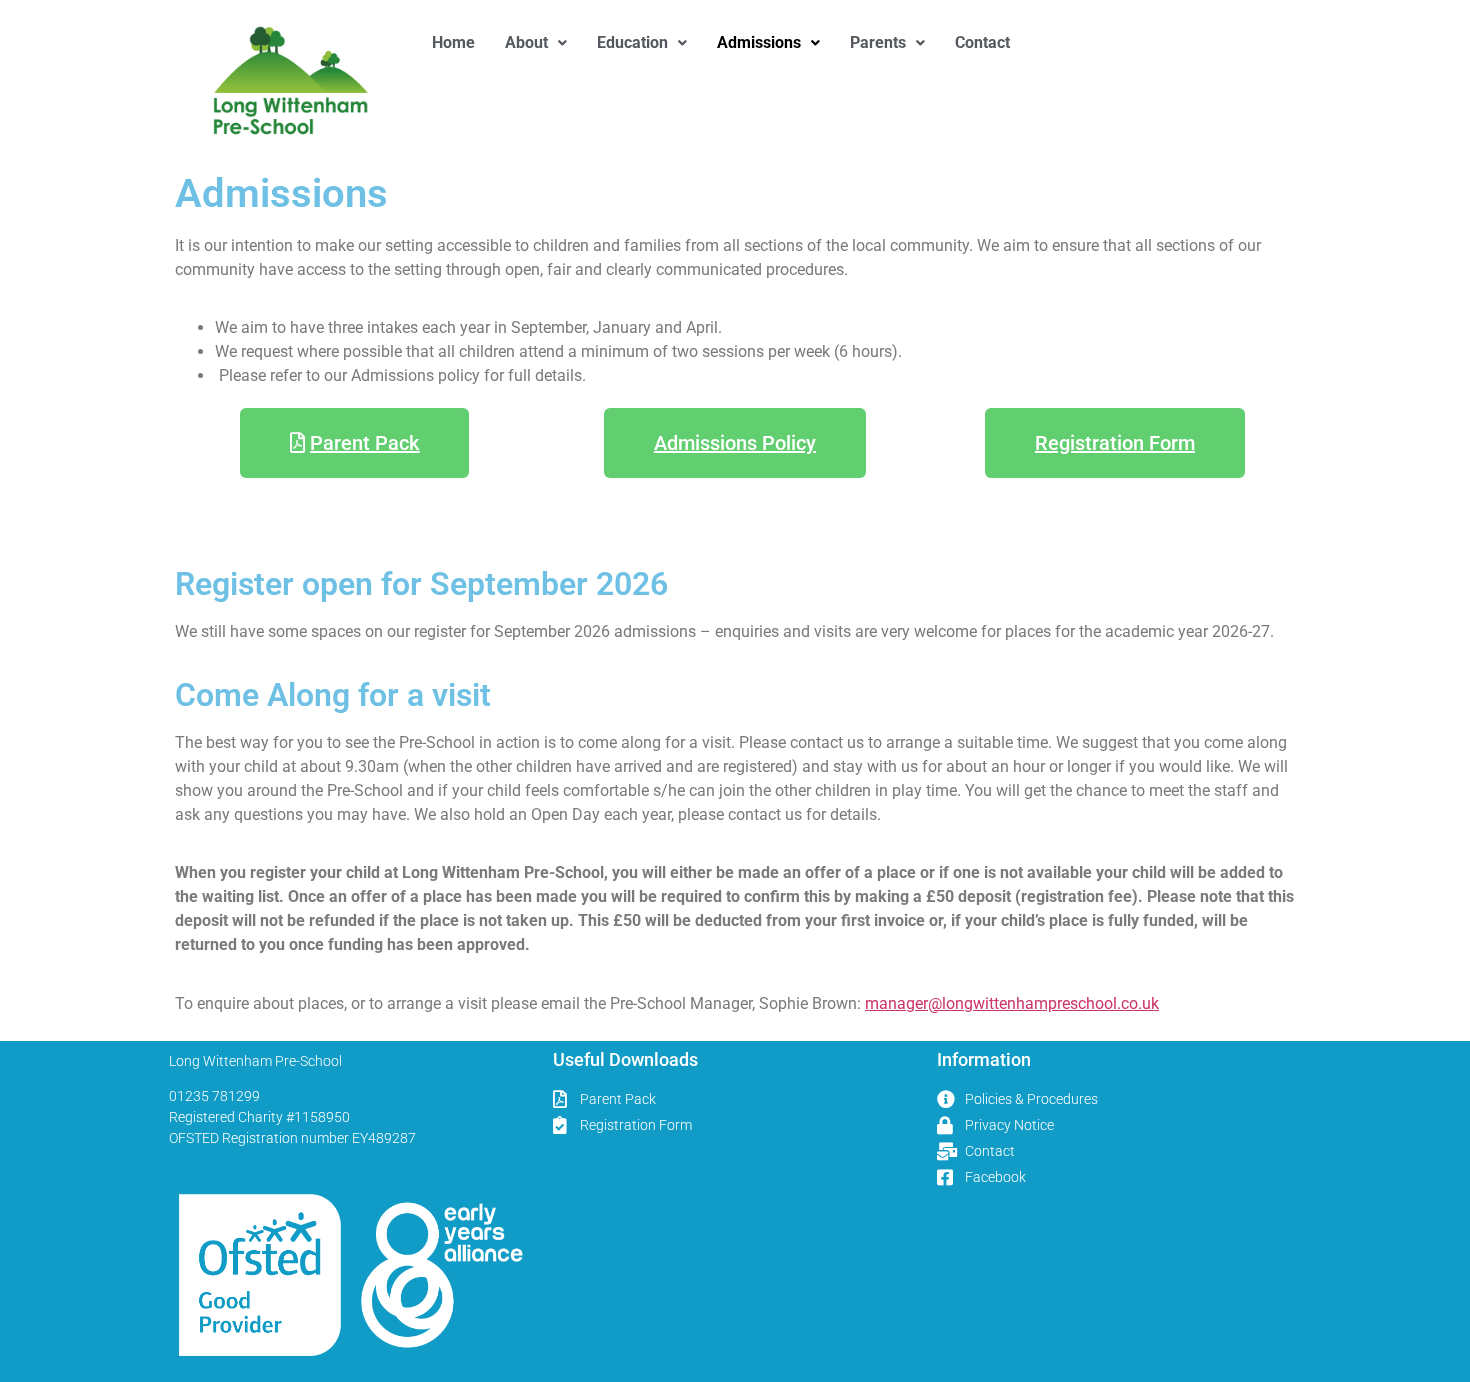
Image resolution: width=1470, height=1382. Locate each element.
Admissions (759, 42)
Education (632, 42)
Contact (982, 42)
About (526, 42)
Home (453, 42)
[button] (536, 43)
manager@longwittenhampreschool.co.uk (1012, 1003)
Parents (878, 42)
